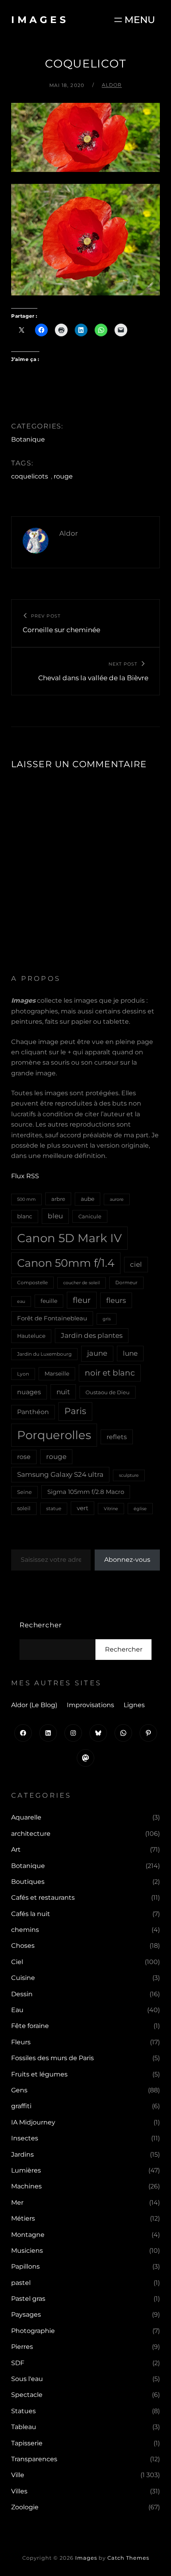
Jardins (22, 2154)
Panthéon (33, 1412)
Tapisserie (27, 2443)
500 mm (26, 1199)
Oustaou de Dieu (108, 1392)
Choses (23, 1946)
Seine (24, 1492)
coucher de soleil (82, 1283)
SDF (18, 2363)
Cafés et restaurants (43, 1898)
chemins (25, 1930)
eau (21, 1302)
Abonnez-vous (127, 1560)
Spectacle (27, 2395)
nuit (63, 1392)
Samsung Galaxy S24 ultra (60, 1474)
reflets (117, 1437)
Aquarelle (26, 1817)
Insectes (25, 2138)
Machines (26, 2186)
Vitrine (111, 1509)
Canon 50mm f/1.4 (66, 1263)
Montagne (28, 2235)
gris (107, 1319)
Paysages (26, 2315)
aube (87, 1199)
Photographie (33, 2331)
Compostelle (32, 1282)
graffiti (21, 2106)
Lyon (23, 1374)
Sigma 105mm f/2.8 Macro (86, 1492)
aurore (117, 1199)
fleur (82, 1300)
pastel (21, 2283)
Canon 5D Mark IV (69, 1238)
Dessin (22, 1994)
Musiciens (27, 2251)
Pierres (22, 2347)
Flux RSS (25, 1176)
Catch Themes (128, 2558)
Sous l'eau (27, 2379)
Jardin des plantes (92, 1335)
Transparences (34, 2459)
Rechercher (41, 1625)
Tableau (24, 2427)
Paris (75, 1411)
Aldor (112, 85)
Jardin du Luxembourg (44, 1354)
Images (40, 20)
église (140, 1509)
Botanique (28, 439)
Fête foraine (30, 2026)
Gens (19, 2090)
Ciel (17, 1962)
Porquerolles (54, 1435)
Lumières (26, 2170)
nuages (29, 1392)
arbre (58, 1199)
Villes (19, 2491)
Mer (17, 2203)
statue (54, 1508)
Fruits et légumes (39, 2074)
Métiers (23, 2218)
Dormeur (126, 1282)
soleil (24, 1508)
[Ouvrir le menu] (134, 20)
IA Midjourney (33, 2122)
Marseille (57, 1374)
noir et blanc (110, 1373)
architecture (31, 1834)
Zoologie (25, 2507)
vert (83, 1508)
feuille (49, 1301)
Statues (23, 2411)
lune (130, 1353)
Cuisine (23, 1978)
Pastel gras (28, 2299)
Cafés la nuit (31, 1914)
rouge (63, 476)
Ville (18, 2475)
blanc (25, 1216)
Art (16, 1850)
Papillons (25, 2266)
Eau (17, 2010)
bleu (55, 1216)
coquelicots (30, 476)
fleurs (116, 1300)
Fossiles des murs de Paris (52, 2058)
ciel (136, 1264)
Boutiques (28, 1882)
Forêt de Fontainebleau (52, 1318)
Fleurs (21, 2042)
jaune (97, 1353)
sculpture (129, 1475)
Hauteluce (31, 1336)
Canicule (90, 1216)
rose (24, 1457)
